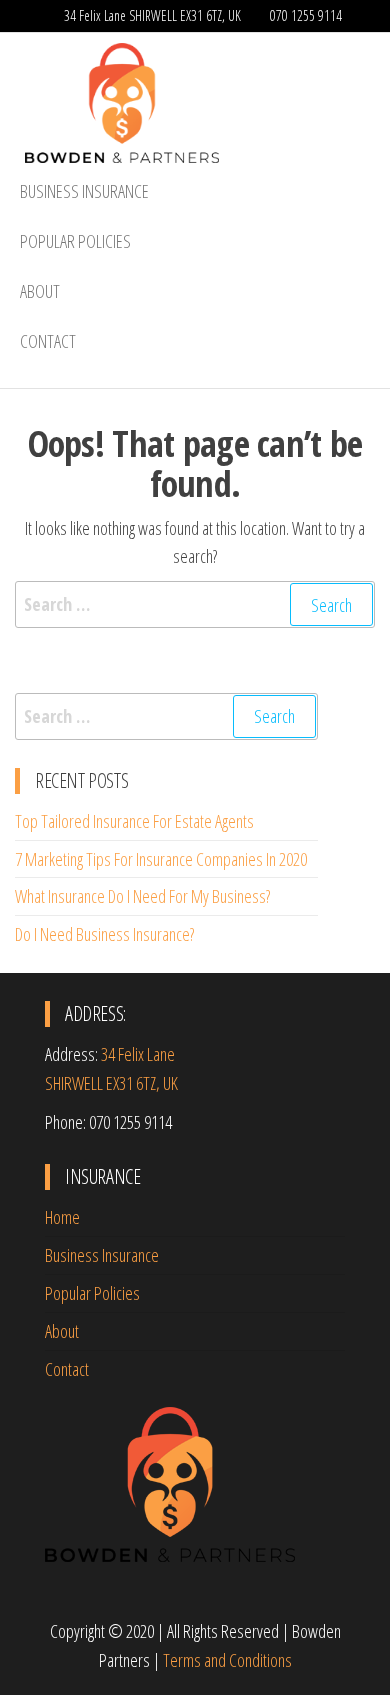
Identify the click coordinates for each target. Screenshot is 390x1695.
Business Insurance (84, 191)
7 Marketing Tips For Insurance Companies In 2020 (161, 859)
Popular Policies (75, 241)
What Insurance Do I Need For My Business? (142, 896)
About (40, 291)
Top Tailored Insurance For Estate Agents (134, 821)
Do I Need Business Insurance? (104, 934)
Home (62, 1217)
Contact (48, 341)
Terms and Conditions (227, 1660)
